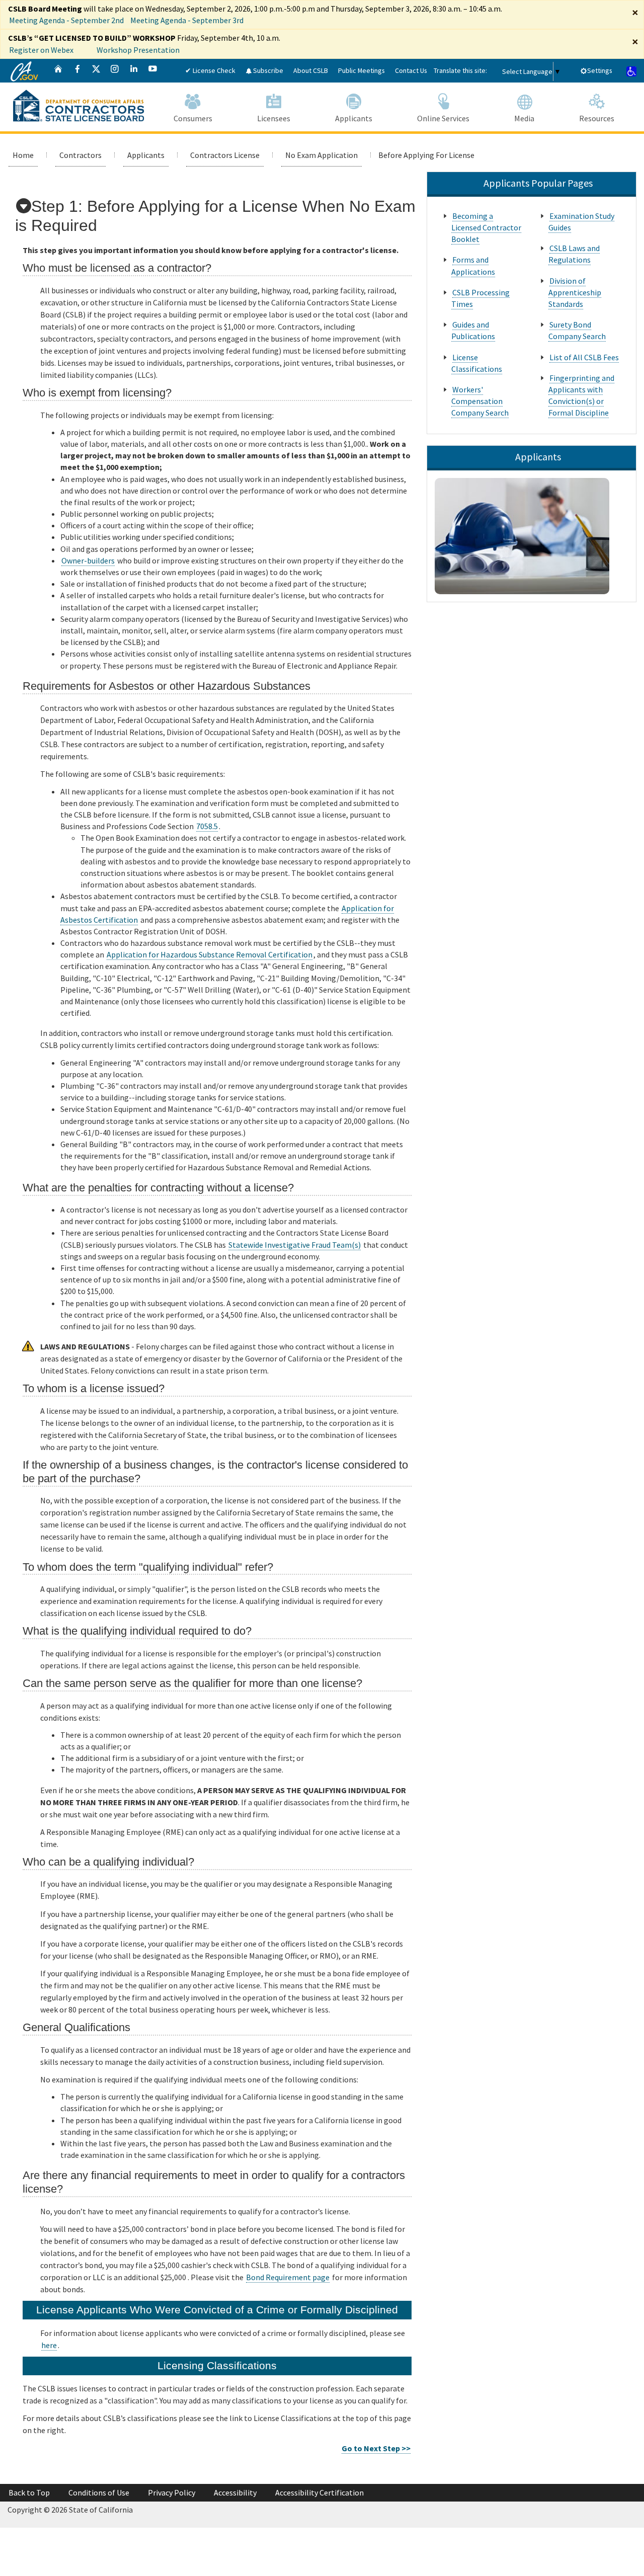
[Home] (58, 71)
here (49, 2345)
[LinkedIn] (134, 71)
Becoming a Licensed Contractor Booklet (486, 227)
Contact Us (411, 70)
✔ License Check (210, 70)
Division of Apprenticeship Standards (575, 292)
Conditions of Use (99, 2492)
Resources (597, 118)
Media (524, 118)
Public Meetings (361, 70)
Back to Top (29, 2492)
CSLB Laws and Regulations (574, 254)
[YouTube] (153, 71)
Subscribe (267, 70)
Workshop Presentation (138, 50)
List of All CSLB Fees (584, 357)
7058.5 (207, 826)
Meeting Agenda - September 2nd (66, 20)
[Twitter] (96, 71)
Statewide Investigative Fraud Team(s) (295, 1245)
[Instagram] (115, 71)
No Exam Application (321, 155)
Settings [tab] (600, 70)
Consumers (193, 118)
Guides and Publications (473, 330)
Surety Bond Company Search (577, 330)
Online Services (443, 118)
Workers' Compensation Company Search (480, 401)
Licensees (274, 118)
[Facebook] (77, 71)
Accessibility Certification (319, 2492)
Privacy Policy (172, 2492)
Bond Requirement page (288, 2277)
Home (23, 155)
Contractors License (225, 155)
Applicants (354, 118)
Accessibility (235, 2492)
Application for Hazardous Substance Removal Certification (210, 954)
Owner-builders (88, 560)
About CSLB (311, 70)
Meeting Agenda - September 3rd (187, 20)
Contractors (80, 155)
